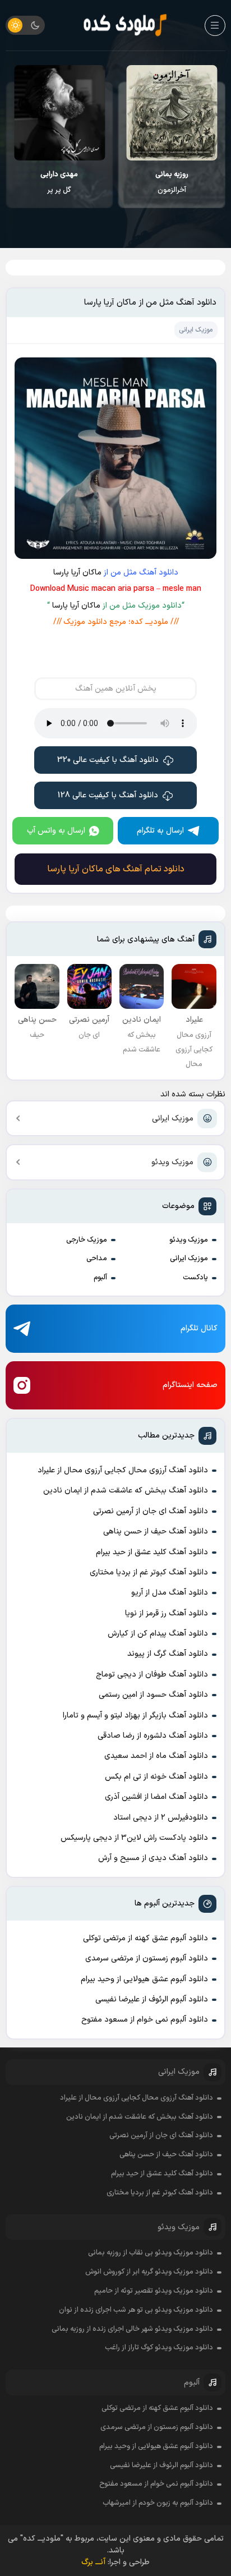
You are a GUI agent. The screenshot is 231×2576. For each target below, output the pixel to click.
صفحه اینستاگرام (190, 1385)
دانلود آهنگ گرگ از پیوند (168, 1654)
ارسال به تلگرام (160, 831)
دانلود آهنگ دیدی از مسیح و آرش (153, 1858)
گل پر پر (59, 182)
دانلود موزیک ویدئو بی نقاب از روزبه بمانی (151, 2253)
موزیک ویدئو (172, 1162)
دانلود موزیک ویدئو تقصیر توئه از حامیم (154, 2291)
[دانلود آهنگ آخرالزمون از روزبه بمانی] (172, 113)
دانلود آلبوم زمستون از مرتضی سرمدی (147, 1959)
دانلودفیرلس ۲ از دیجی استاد (161, 1818)
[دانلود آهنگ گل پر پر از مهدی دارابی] (59, 113)
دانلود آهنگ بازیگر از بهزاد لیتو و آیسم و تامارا (135, 1716)
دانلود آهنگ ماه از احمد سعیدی (156, 1756)
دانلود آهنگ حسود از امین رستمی (153, 1695)
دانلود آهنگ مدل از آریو (170, 1593)
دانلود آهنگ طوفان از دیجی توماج (152, 1675)
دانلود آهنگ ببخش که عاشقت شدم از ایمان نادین (126, 1491)
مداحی (97, 1259)
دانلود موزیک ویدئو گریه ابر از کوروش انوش (149, 2272)
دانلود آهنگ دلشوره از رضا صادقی (153, 1736)
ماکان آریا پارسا (77, 573)
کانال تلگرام (199, 1328)
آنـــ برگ (93, 2562)
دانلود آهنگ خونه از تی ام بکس (156, 1777)
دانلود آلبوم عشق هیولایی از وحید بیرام (144, 1979)
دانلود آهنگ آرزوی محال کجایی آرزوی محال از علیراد (123, 1470)
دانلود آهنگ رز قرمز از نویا (167, 1613)
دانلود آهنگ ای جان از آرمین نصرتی (151, 1511)
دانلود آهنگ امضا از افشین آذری (156, 1797)
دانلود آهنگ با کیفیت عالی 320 (108, 760)
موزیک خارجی (87, 1240)
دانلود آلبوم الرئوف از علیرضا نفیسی (152, 1999)
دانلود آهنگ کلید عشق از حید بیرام (152, 1552)
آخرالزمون (172, 182)
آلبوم (100, 1278)
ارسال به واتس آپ (56, 831)
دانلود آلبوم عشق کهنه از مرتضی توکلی (145, 1938)
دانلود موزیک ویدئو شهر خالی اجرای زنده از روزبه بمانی (132, 2329)
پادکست (195, 1278)
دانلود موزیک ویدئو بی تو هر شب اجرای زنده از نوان (136, 2310)
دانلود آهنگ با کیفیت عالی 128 (108, 795)
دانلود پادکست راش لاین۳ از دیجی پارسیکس (134, 1838)
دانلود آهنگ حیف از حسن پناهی (156, 1532)
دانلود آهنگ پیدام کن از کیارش (158, 1634)
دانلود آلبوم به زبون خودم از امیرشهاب (158, 2503)
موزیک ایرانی (173, 1119)
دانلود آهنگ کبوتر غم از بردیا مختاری (149, 1572)
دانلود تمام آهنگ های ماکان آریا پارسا (116, 869)
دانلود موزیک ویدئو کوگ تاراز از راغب (159, 2348)
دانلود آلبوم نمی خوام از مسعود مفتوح (145, 2020)
